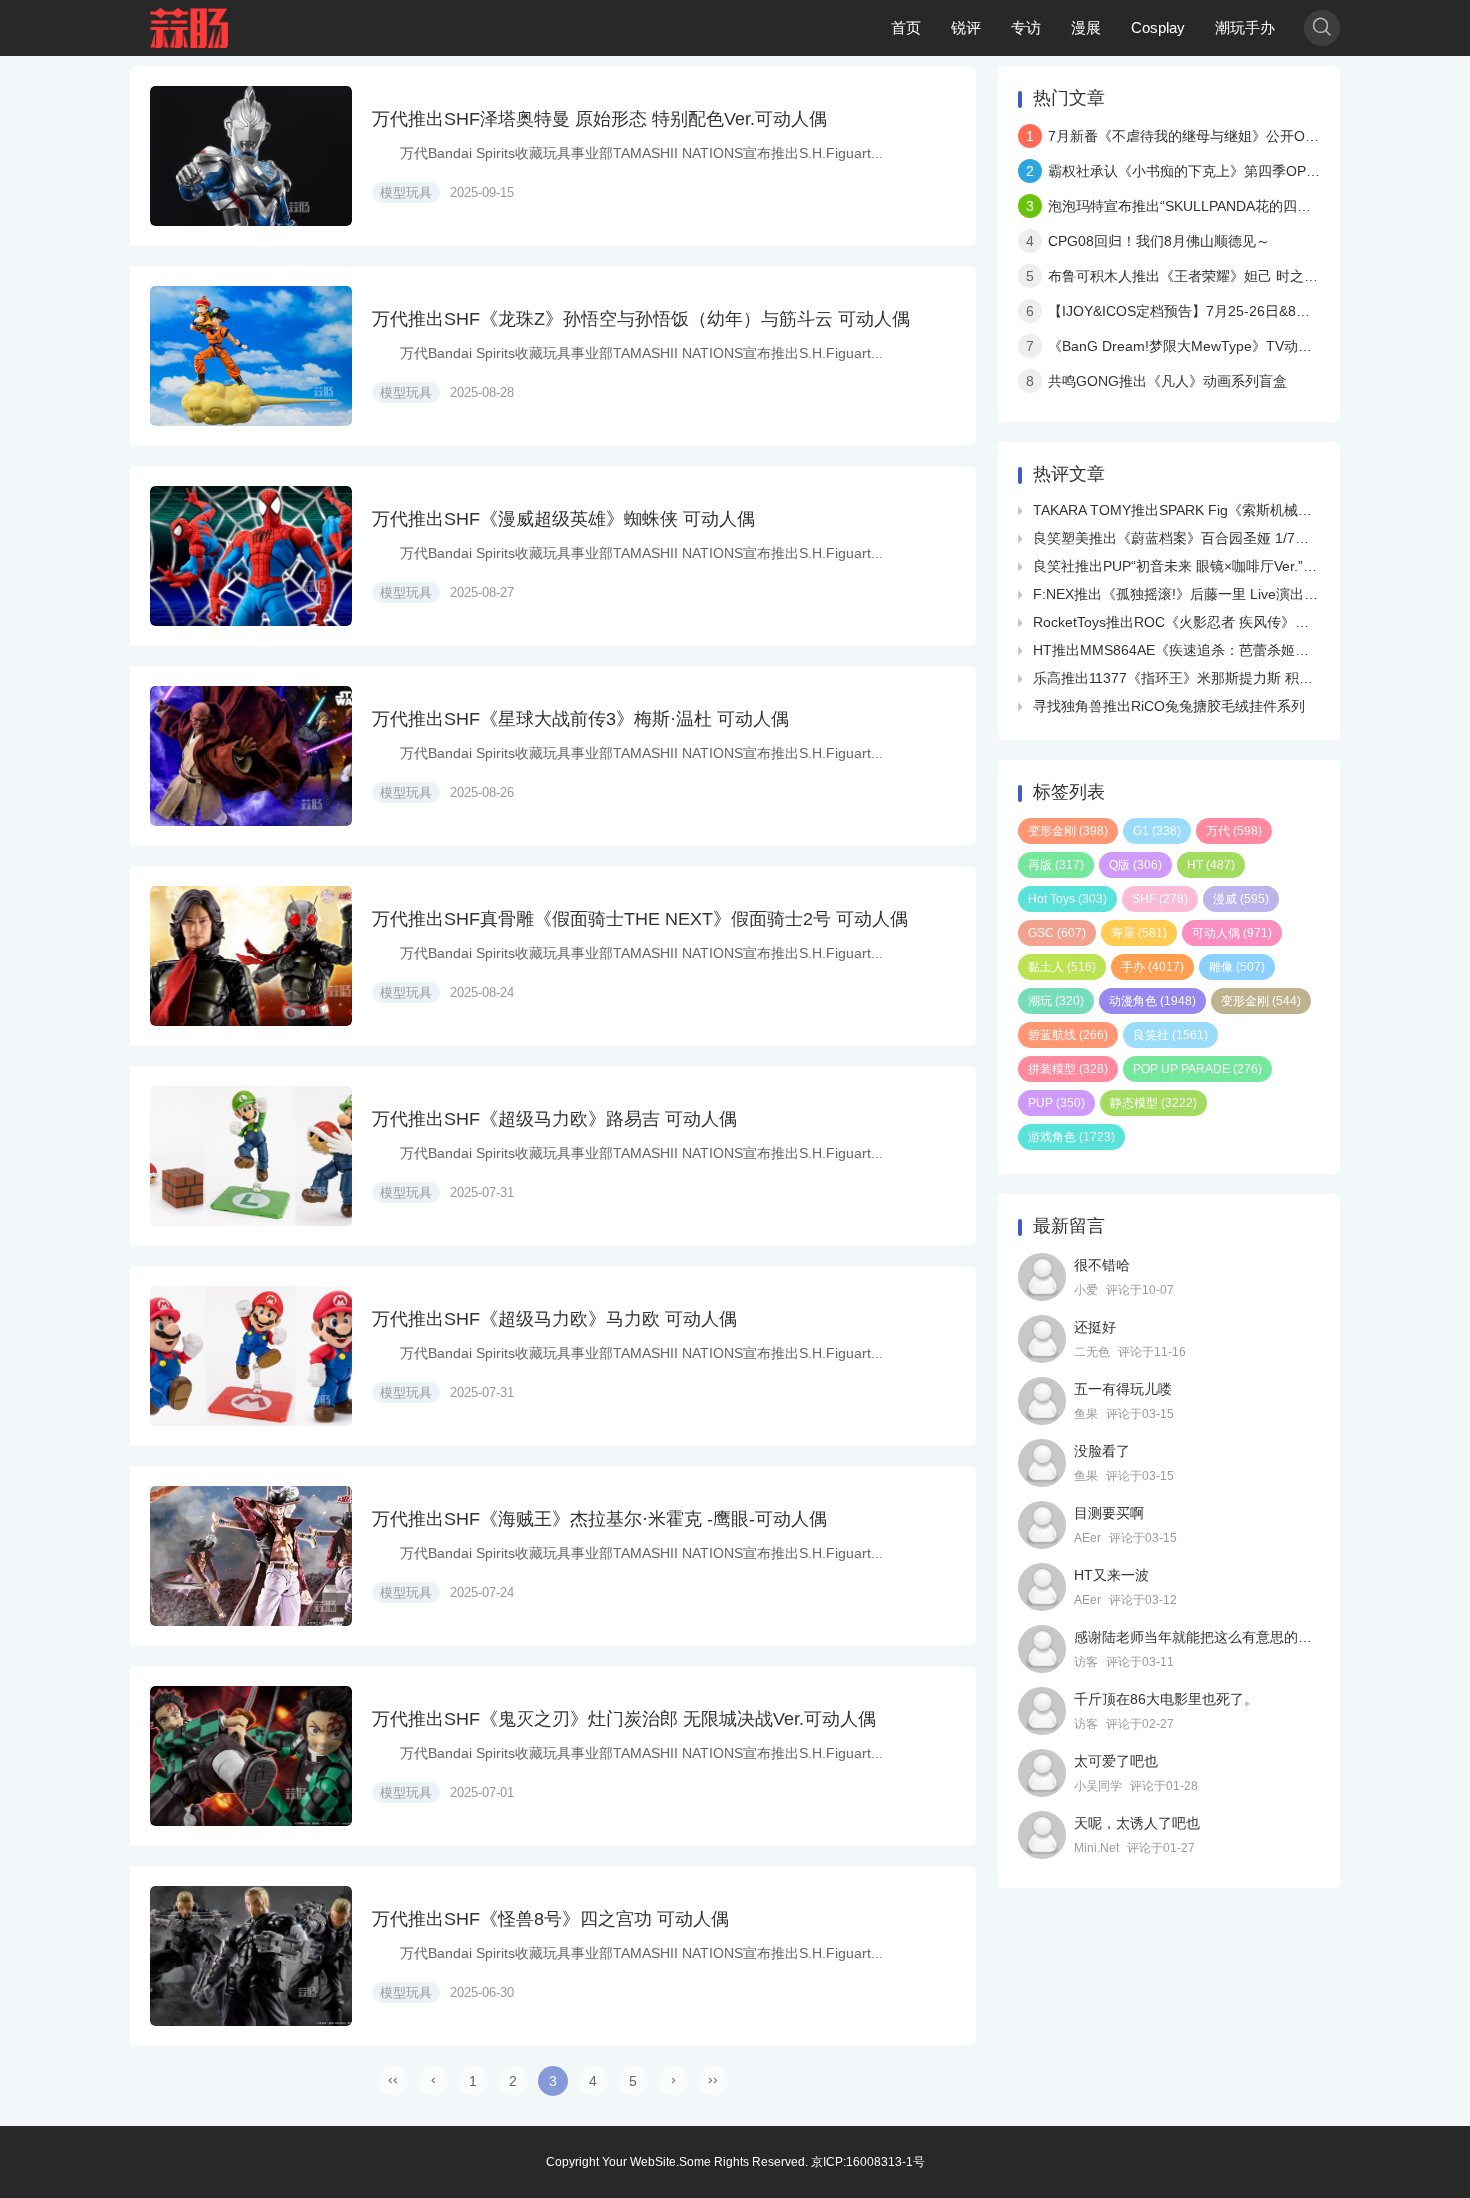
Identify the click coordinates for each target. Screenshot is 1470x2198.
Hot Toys (1067, 899)
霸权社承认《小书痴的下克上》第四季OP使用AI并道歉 (1218, 171)
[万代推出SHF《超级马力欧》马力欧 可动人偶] (251, 1356)
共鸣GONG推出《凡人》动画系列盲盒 (1167, 381)
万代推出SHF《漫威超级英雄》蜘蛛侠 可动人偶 (563, 519)
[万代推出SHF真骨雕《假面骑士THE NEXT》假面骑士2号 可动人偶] (251, 956)
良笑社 (1170, 1035)
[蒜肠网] (190, 28)
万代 (1234, 831)
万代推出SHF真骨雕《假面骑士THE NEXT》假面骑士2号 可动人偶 (640, 919)
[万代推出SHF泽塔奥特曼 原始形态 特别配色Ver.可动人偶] (251, 156)
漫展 (1086, 27)
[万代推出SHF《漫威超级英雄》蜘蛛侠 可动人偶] (251, 556)
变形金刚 (1068, 831)
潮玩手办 (1245, 27)
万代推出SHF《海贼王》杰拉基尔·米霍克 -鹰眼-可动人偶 (599, 1519)
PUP (1056, 1103)
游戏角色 (1071, 1137)
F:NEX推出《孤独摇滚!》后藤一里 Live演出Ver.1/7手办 (1204, 594)
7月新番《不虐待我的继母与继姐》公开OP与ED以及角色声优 (1239, 136)
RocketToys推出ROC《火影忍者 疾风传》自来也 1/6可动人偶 (1225, 622)
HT (1211, 865)
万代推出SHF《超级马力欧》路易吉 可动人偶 (554, 1119)
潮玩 (1056, 1001)
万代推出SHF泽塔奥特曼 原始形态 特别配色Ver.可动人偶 (599, 119)
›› (713, 2079)
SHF (1160, 899)
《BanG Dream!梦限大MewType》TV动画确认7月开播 (1219, 346)
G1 (1157, 831)
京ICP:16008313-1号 (868, 2162)
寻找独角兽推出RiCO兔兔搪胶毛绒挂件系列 (1169, 706)
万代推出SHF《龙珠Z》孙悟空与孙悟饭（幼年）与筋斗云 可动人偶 (641, 319)
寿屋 (1139, 933)
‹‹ (393, 2079)
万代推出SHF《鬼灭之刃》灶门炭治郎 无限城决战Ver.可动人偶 (624, 1719)
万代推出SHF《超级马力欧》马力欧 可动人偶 (554, 1319)
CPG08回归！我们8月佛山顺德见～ (1159, 241)
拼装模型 (1068, 1069)
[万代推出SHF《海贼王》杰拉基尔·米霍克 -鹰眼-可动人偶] (251, 1556)
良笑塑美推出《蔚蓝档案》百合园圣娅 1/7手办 (1178, 538)
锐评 (966, 27)
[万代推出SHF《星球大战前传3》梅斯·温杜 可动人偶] (251, 756)
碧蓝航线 (1068, 1035)
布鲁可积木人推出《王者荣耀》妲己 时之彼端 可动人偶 (1220, 276)
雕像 (1237, 967)
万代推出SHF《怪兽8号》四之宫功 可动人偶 (550, 1919)
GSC (1057, 933)
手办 (1152, 967)
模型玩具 (406, 192)
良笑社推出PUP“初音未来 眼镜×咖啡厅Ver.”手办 (1182, 566)
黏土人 (1062, 967)
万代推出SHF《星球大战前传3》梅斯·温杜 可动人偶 (580, 719)
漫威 (1241, 899)
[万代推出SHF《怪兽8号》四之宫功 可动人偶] (251, 1956)
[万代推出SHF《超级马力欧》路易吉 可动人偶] (251, 1156)
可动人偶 (1232, 933)
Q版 (1135, 865)
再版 (1056, 865)
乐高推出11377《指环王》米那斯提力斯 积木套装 (1187, 678)
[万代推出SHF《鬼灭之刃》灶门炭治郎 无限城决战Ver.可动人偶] (251, 1756)
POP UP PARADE (1197, 1069)
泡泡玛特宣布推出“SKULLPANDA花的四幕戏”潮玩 (1203, 206)
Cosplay (1158, 27)
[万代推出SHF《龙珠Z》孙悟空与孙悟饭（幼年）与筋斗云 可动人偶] (251, 356)
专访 (1026, 27)
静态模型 (1153, 1103)
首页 (906, 27)
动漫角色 (1152, 1001)
